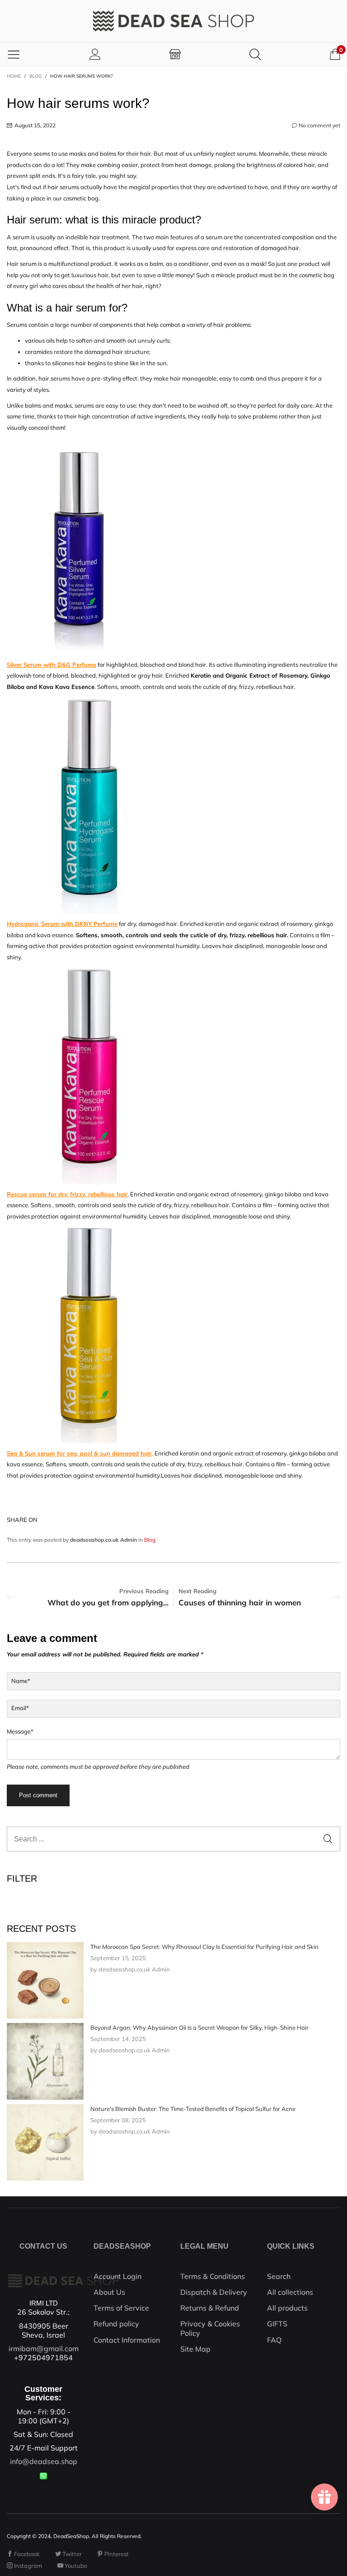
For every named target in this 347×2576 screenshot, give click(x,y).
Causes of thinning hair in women (240, 1602)
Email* (20, 1708)
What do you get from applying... (108, 1602)
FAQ (274, 2340)
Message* (20, 1731)
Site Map (195, 2349)
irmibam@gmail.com (44, 2348)
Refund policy (116, 2324)
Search (279, 2276)
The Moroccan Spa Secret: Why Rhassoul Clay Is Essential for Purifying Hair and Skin (204, 1947)
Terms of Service (121, 2308)
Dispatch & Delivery (214, 2292)
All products (287, 2308)
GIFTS (277, 2324)
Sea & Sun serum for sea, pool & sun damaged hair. (80, 1453)
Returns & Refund (210, 2308)
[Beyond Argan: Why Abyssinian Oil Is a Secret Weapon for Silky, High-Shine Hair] (45, 2061)
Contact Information (127, 2340)
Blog (150, 1540)
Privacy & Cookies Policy (210, 2328)
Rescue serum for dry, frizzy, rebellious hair (67, 1194)
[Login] (95, 54)
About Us (109, 2292)
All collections (290, 2292)
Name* (21, 1681)
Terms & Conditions (213, 2276)
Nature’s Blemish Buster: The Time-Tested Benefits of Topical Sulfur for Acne (193, 2109)
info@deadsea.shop (44, 2461)
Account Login (117, 2276)
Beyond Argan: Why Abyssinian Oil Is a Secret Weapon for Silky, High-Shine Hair (199, 2027)
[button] (328, 1839)
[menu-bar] (14, 54)
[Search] (255, 54)
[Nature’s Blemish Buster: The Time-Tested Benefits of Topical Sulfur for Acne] (45, 2143)
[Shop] (175, 54)
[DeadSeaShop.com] (173, 21)
